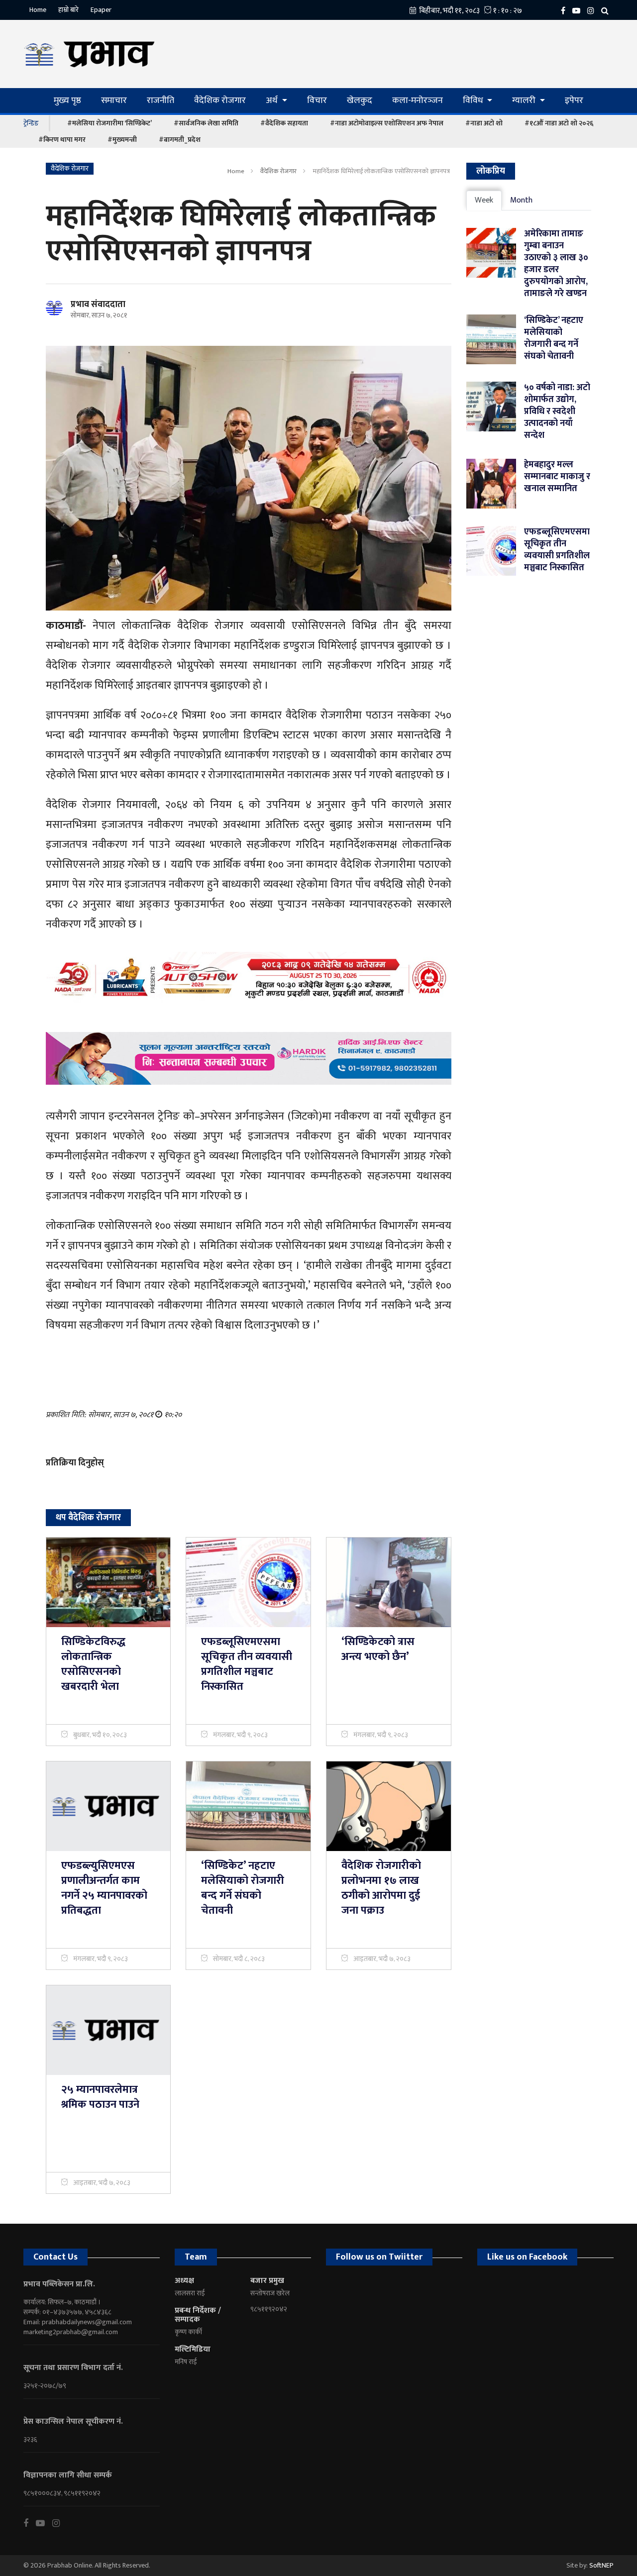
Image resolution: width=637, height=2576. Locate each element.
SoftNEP (601, 2565)
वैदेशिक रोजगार (220, 101)
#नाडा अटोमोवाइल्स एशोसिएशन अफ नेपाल (387, 123)
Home (38, 10)
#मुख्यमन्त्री (122, 140)
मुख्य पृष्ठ (67, 101)
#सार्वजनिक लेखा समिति (206, 123)
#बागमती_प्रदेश (180, 140)
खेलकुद (360, 101)
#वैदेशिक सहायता (284, 123)
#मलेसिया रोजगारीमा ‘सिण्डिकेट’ (109, 123)
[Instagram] (593, 10)
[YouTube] (579, 10)
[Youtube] (44, 2523)
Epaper (101, 10)
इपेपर (574, 101)
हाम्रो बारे (68, 10)
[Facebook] (566, 10)
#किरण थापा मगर (62, 140)
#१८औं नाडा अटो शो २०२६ (559, 123)
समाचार (114, 101)
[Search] (607, 10)
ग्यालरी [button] (525, 101)
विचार (317, 101)
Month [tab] (521, 200)
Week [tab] (484, 200)
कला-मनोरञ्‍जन (418, 101)
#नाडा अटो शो (484, 123)
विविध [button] (474, 101)
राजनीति (160, 101)
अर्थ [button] (273, 101)
